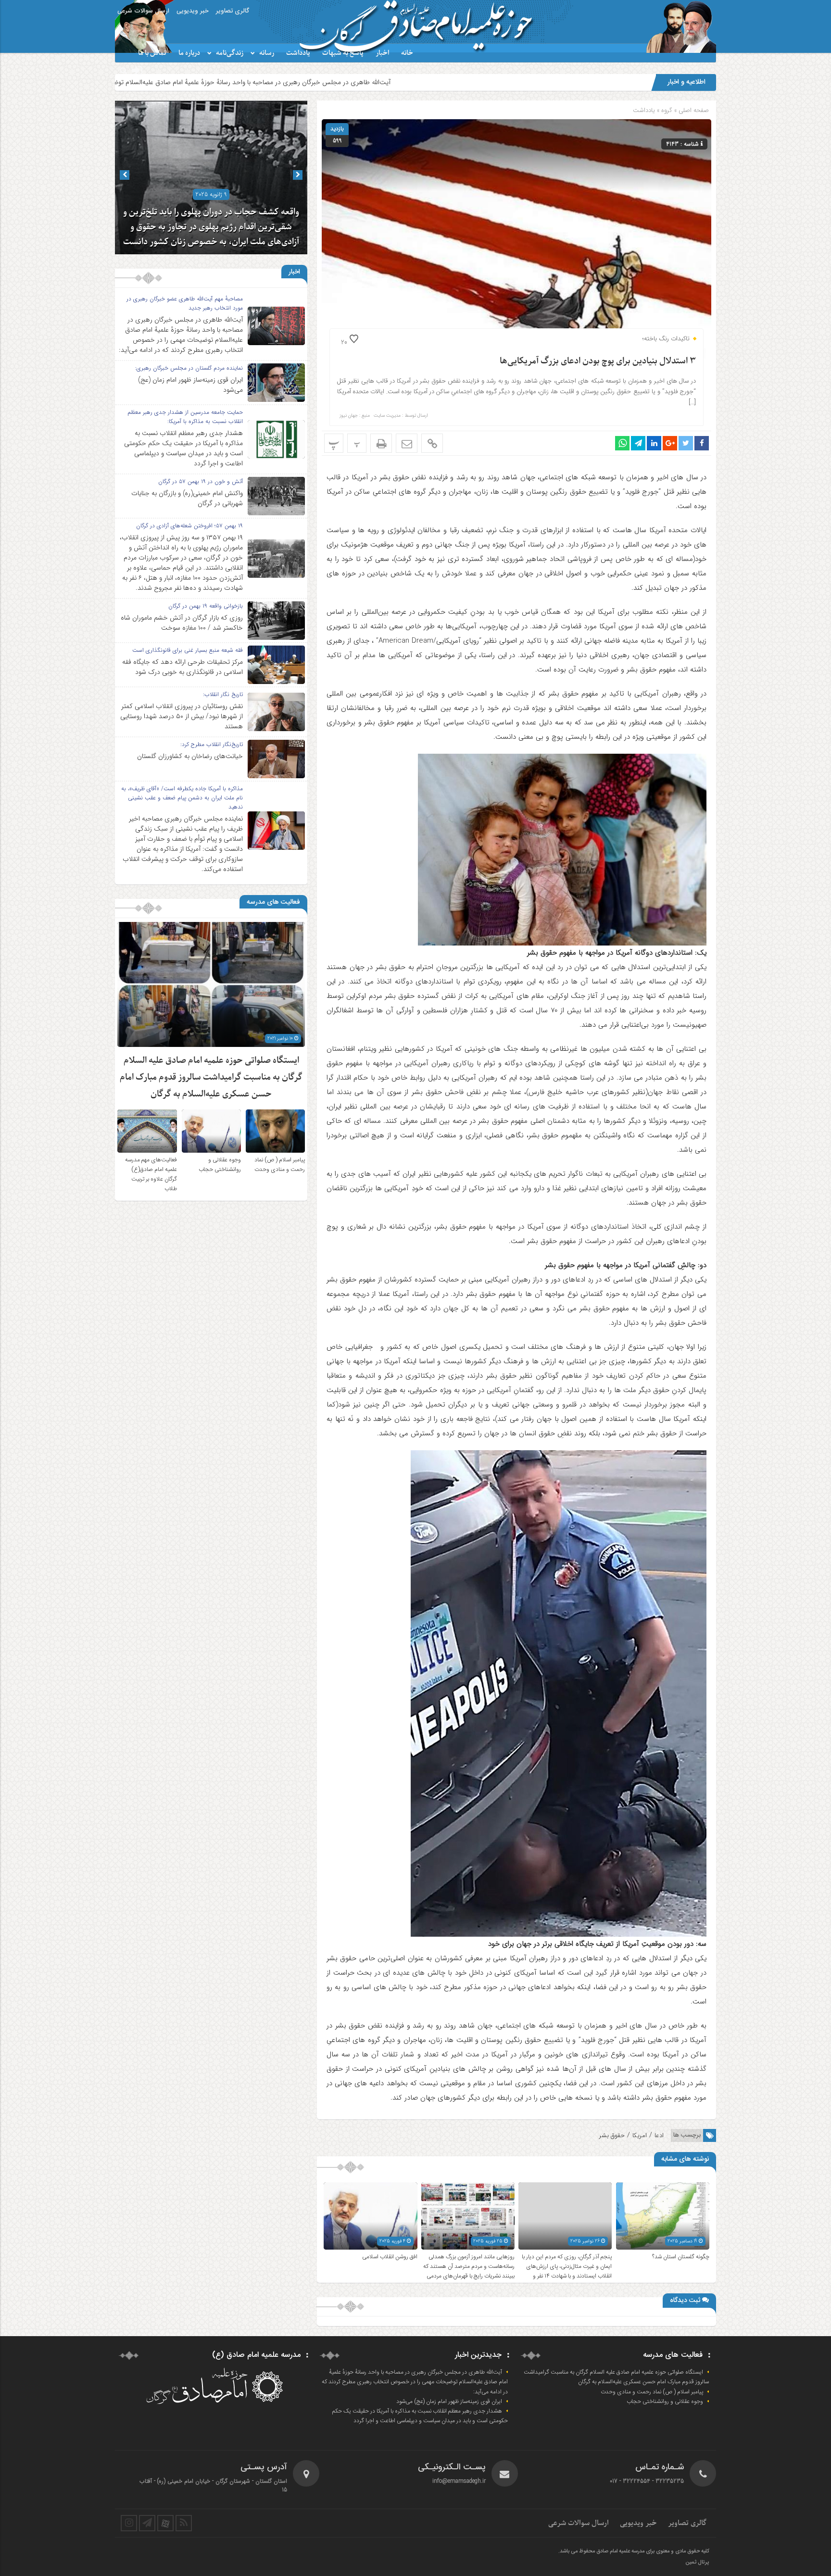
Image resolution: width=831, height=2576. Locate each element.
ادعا (659, 2135)
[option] (211, 177)
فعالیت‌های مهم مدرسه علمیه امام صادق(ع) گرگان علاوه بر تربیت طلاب (151, 1174)
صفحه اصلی (693, 110)
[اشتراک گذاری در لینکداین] (654, 443)
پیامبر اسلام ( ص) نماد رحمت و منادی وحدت (280, 1165)
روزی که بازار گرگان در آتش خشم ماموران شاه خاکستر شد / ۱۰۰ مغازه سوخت (182, 623)
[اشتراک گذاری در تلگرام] (638, 443)
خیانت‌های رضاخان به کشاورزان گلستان (190, 756)
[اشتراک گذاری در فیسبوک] (702, 443)
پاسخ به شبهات (343, 53)
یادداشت (298, 53)
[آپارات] (165, 2523)
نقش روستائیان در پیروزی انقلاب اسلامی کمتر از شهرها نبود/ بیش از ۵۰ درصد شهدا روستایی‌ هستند (182, 716)
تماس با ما (152, 53)
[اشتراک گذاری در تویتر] (686, 443)
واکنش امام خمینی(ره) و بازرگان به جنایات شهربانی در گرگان (187, 498)
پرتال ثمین (697, 2563)
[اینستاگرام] (129, 2523)
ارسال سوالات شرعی (143, 11)
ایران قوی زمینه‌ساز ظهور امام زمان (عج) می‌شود (190, 385)
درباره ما (189, 53)
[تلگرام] (147, 2523)
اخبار (382, 53)
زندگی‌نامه (230, 53)
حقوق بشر (612, 2135)
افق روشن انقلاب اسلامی (390, 2257)
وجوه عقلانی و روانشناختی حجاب (220, 1165)
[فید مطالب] (184, 2523)
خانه (407, 53)
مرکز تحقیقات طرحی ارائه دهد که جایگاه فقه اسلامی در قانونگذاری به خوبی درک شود (183, 667)
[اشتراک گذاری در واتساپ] (622, 443)
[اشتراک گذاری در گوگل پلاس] (670, 443)
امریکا (640, 2135)
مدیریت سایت (387, 416)
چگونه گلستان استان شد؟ (681, 2257)
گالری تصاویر (233, 11)
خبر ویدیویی (193, 11)
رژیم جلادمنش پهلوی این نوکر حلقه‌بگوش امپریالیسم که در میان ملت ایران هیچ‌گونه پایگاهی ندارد (211, 227)
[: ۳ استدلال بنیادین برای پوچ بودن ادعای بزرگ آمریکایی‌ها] (407, 443)
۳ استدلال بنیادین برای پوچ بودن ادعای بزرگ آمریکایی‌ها (598, 361)
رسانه (267, 53)
